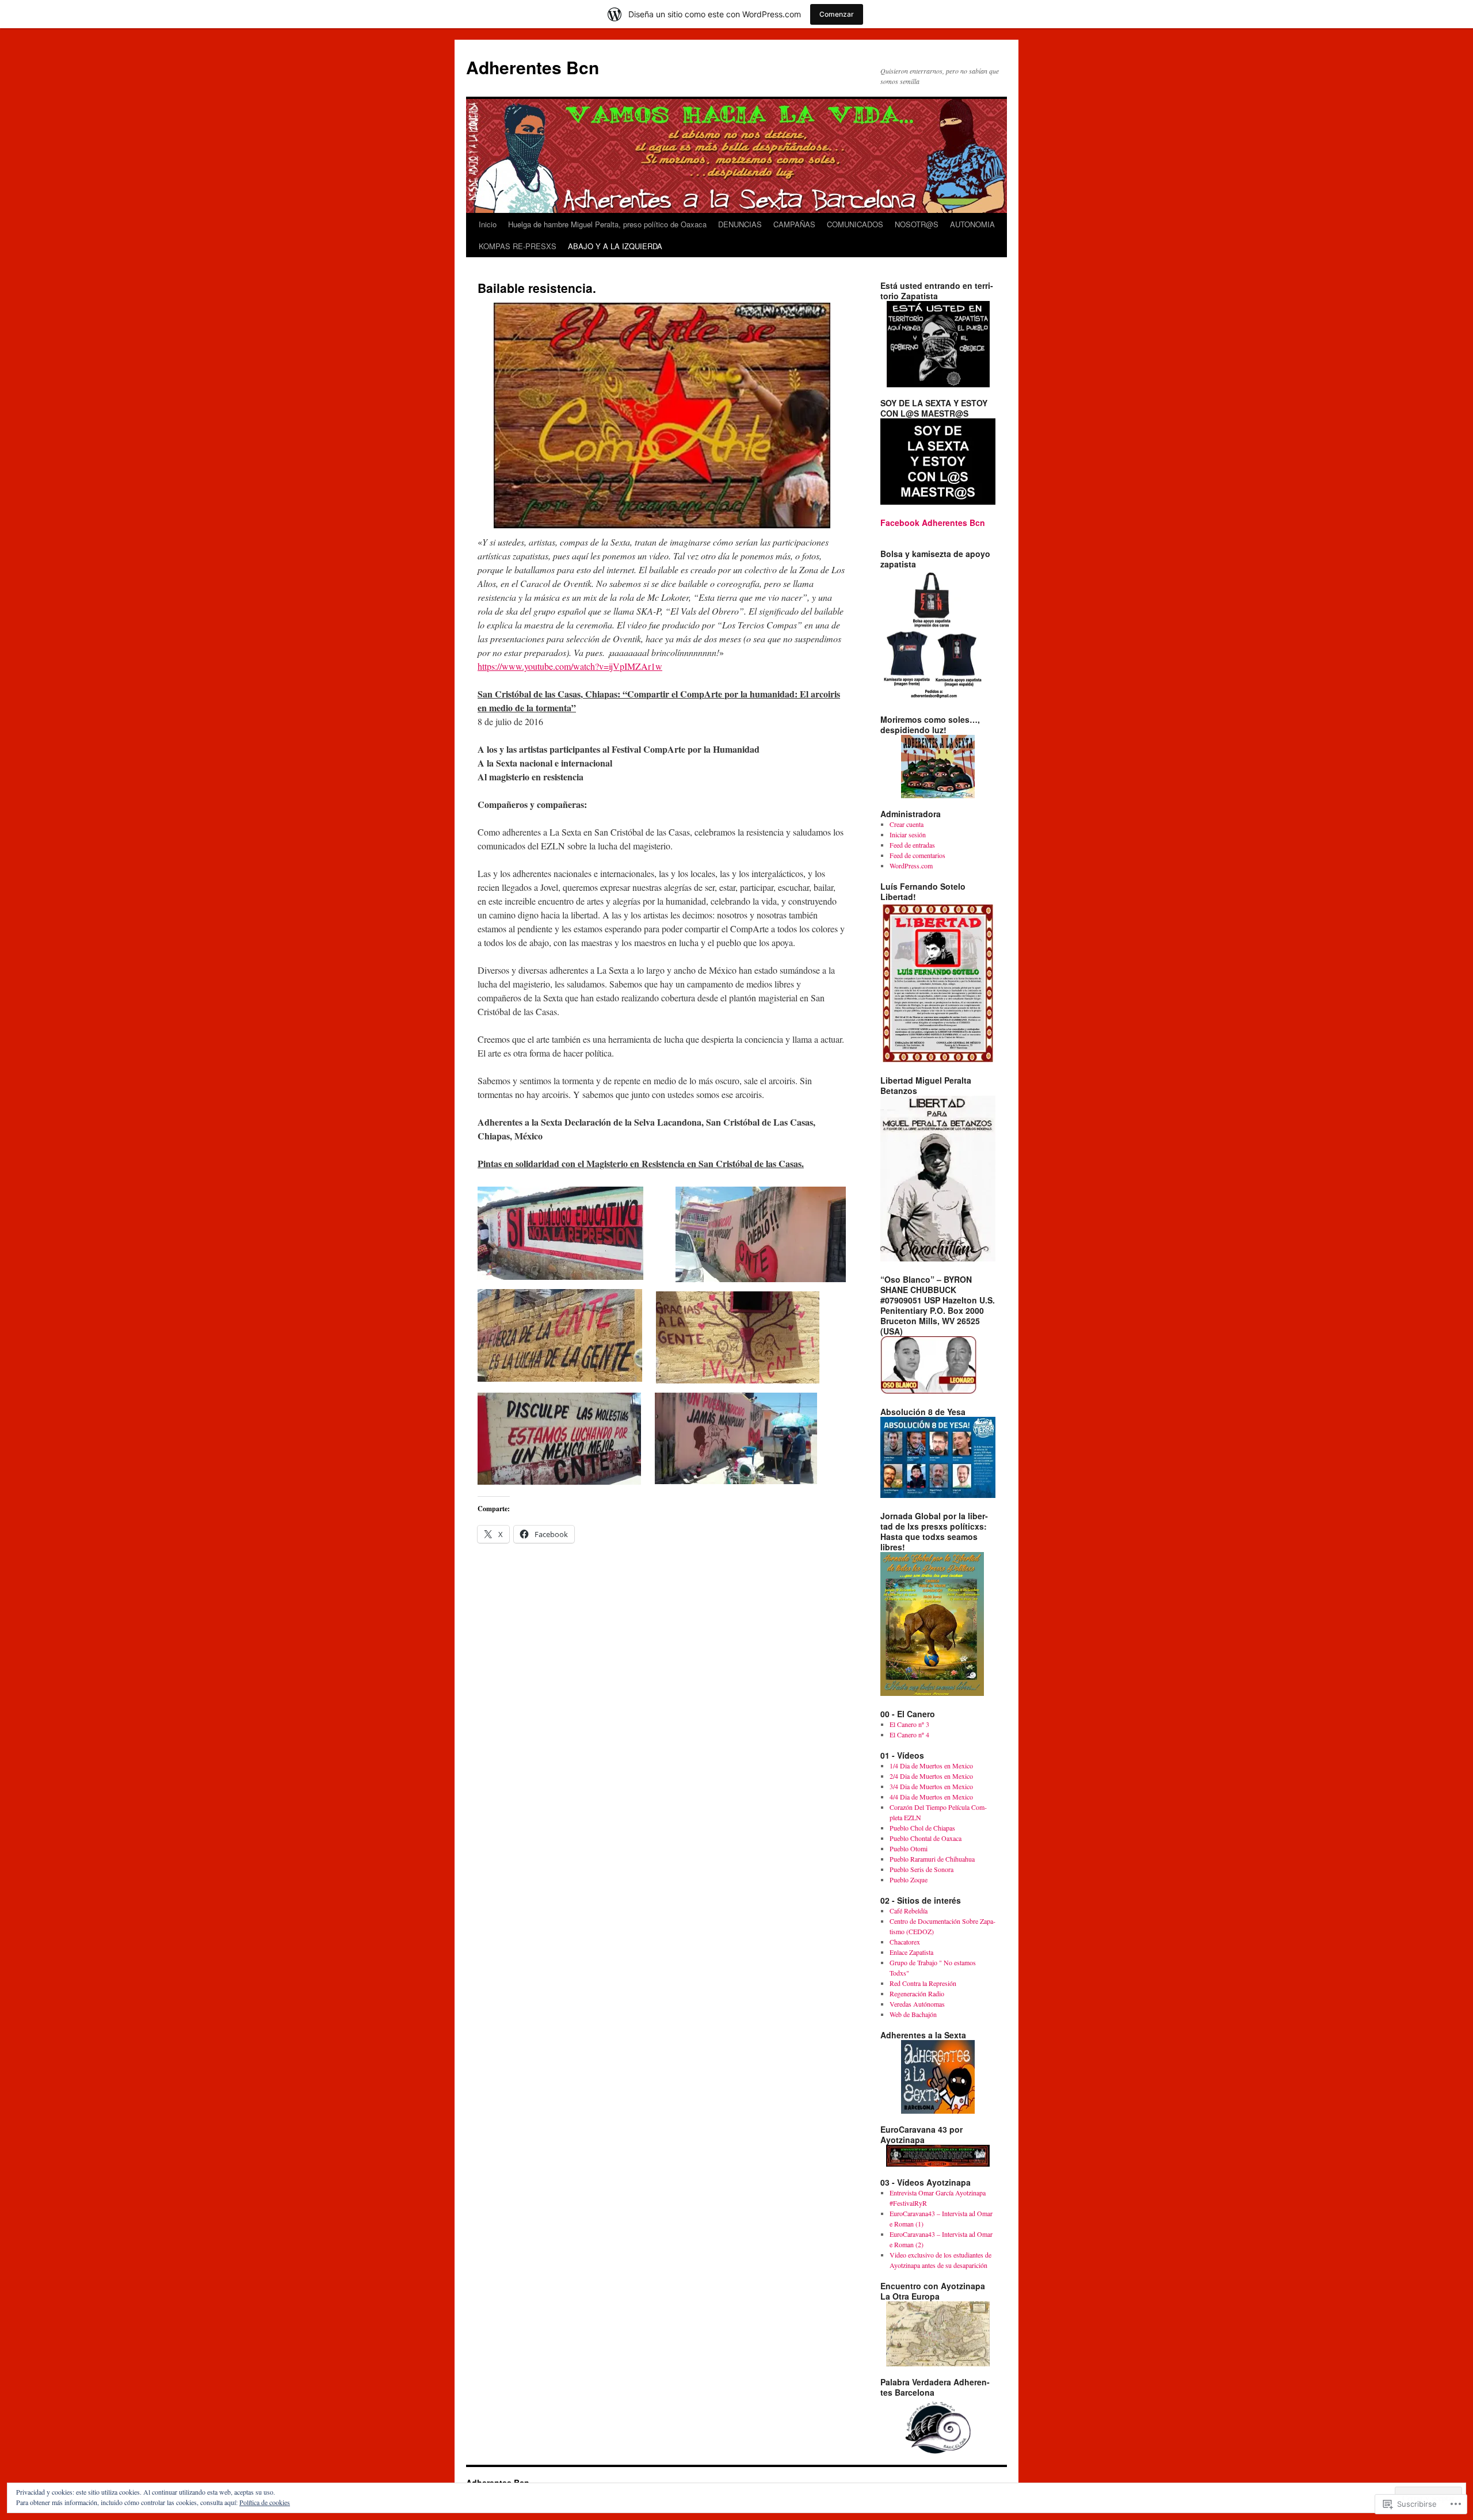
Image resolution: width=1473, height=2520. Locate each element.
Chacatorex (905, 1942)
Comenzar (837, 14)
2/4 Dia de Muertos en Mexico (931, 1776)
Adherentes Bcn (533, 67)
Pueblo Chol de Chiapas (922, 1828)
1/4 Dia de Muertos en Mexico (931, 1766)
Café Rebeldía (909, 1911)
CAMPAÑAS (794, 224)
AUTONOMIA (972, 224)
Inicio (488, 224)
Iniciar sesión (908, 834)
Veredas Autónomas (917, 2004)
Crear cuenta (907, 824)
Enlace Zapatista (911, 1952)
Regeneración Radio (917, 1993)
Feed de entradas (912, 845)
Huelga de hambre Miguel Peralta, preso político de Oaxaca (607, 224)
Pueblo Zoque (909, 1879)
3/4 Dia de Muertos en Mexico (931, 1786)
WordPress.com (911, 866)
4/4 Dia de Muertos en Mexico (931, 1797)
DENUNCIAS (740, 224)
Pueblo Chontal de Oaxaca (926, 1838)
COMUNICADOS (855, 224)
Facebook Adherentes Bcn (933, 523)
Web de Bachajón (913, 2014)
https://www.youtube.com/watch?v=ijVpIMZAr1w (570, 666)
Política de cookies (265, 2502)
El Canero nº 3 (909, 1724)
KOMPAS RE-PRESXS (518, 246)
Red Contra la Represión (923, 1983)
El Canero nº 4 (909, 1734)
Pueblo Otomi (909, 1848)
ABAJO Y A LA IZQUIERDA (615, 246)
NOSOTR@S (917, 224)
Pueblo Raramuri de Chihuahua (932, 1859)
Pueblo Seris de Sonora (921, 1869)
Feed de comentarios (917, 855)
